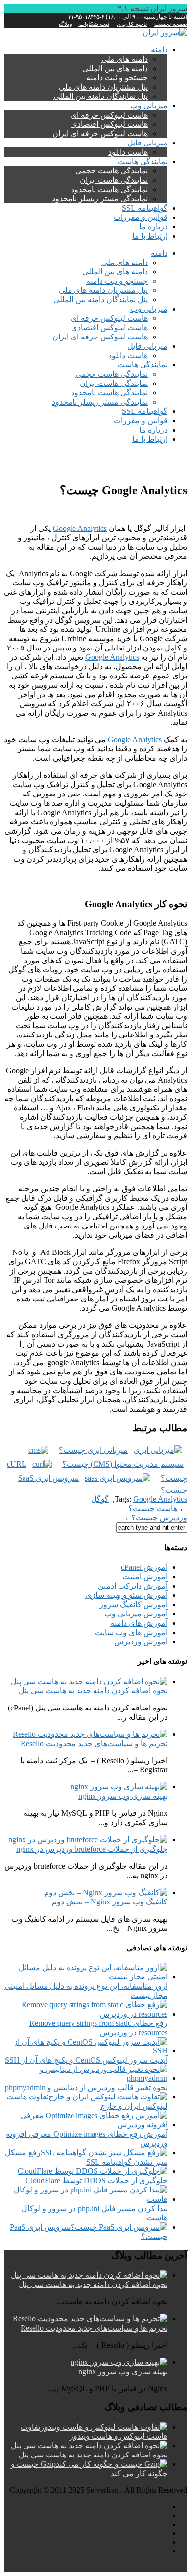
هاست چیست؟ (153, 1508)
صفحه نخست (171, 24)
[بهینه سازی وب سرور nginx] (119, 1787)
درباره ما (153, 227)
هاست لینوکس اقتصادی (109, 124)
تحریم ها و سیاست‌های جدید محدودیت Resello (94, 1744)
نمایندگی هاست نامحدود (109, 189)
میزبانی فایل (147, 143)
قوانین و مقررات (141, 217)
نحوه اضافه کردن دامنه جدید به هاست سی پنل (93, 1691)
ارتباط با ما (150, 236)
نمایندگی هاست (143, 161)
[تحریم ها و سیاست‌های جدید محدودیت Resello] (90, 1734)
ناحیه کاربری (132, 24)
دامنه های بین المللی (115, 68)
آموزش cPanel (144, 1567)
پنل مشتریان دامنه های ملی (103, 87)
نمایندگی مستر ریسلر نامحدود (100, 199)
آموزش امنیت (145, 1577)
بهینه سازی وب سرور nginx (123, 1796)
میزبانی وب (149, 106)
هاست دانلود (128, 152)
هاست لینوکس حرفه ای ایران (100, 133)
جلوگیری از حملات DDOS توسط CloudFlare (96, 2180)
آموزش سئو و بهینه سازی (126, 1595)
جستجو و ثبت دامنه (117, 78)
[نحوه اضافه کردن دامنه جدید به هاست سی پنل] (89, 1681)
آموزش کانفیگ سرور (133, 1604)
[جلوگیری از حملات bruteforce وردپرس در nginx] (88, 1840)
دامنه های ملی (125, 59)
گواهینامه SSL (145, 208)
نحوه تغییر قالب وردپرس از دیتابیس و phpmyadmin (86, 2087)
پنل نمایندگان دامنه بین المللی (101, 96)
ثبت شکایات (94, 24)
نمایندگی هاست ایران (114, 180)
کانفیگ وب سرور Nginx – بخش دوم (110, 1902)
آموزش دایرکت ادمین (133, 1586)
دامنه (159, 50)
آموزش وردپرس (141, 1642)
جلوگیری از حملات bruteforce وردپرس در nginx (92, 1849)
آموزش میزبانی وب (136, 1614)
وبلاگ (65, 24)
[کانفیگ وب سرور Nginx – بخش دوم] (106, 1892)
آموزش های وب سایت (131, 1632)
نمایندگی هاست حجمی (112, 171)
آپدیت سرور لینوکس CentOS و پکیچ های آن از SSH (86, 2060)
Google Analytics (80, 528)
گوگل (100, 1499)
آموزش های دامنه (139, 1623)
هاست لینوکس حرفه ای (109, 115)
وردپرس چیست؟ (159, 1518)
